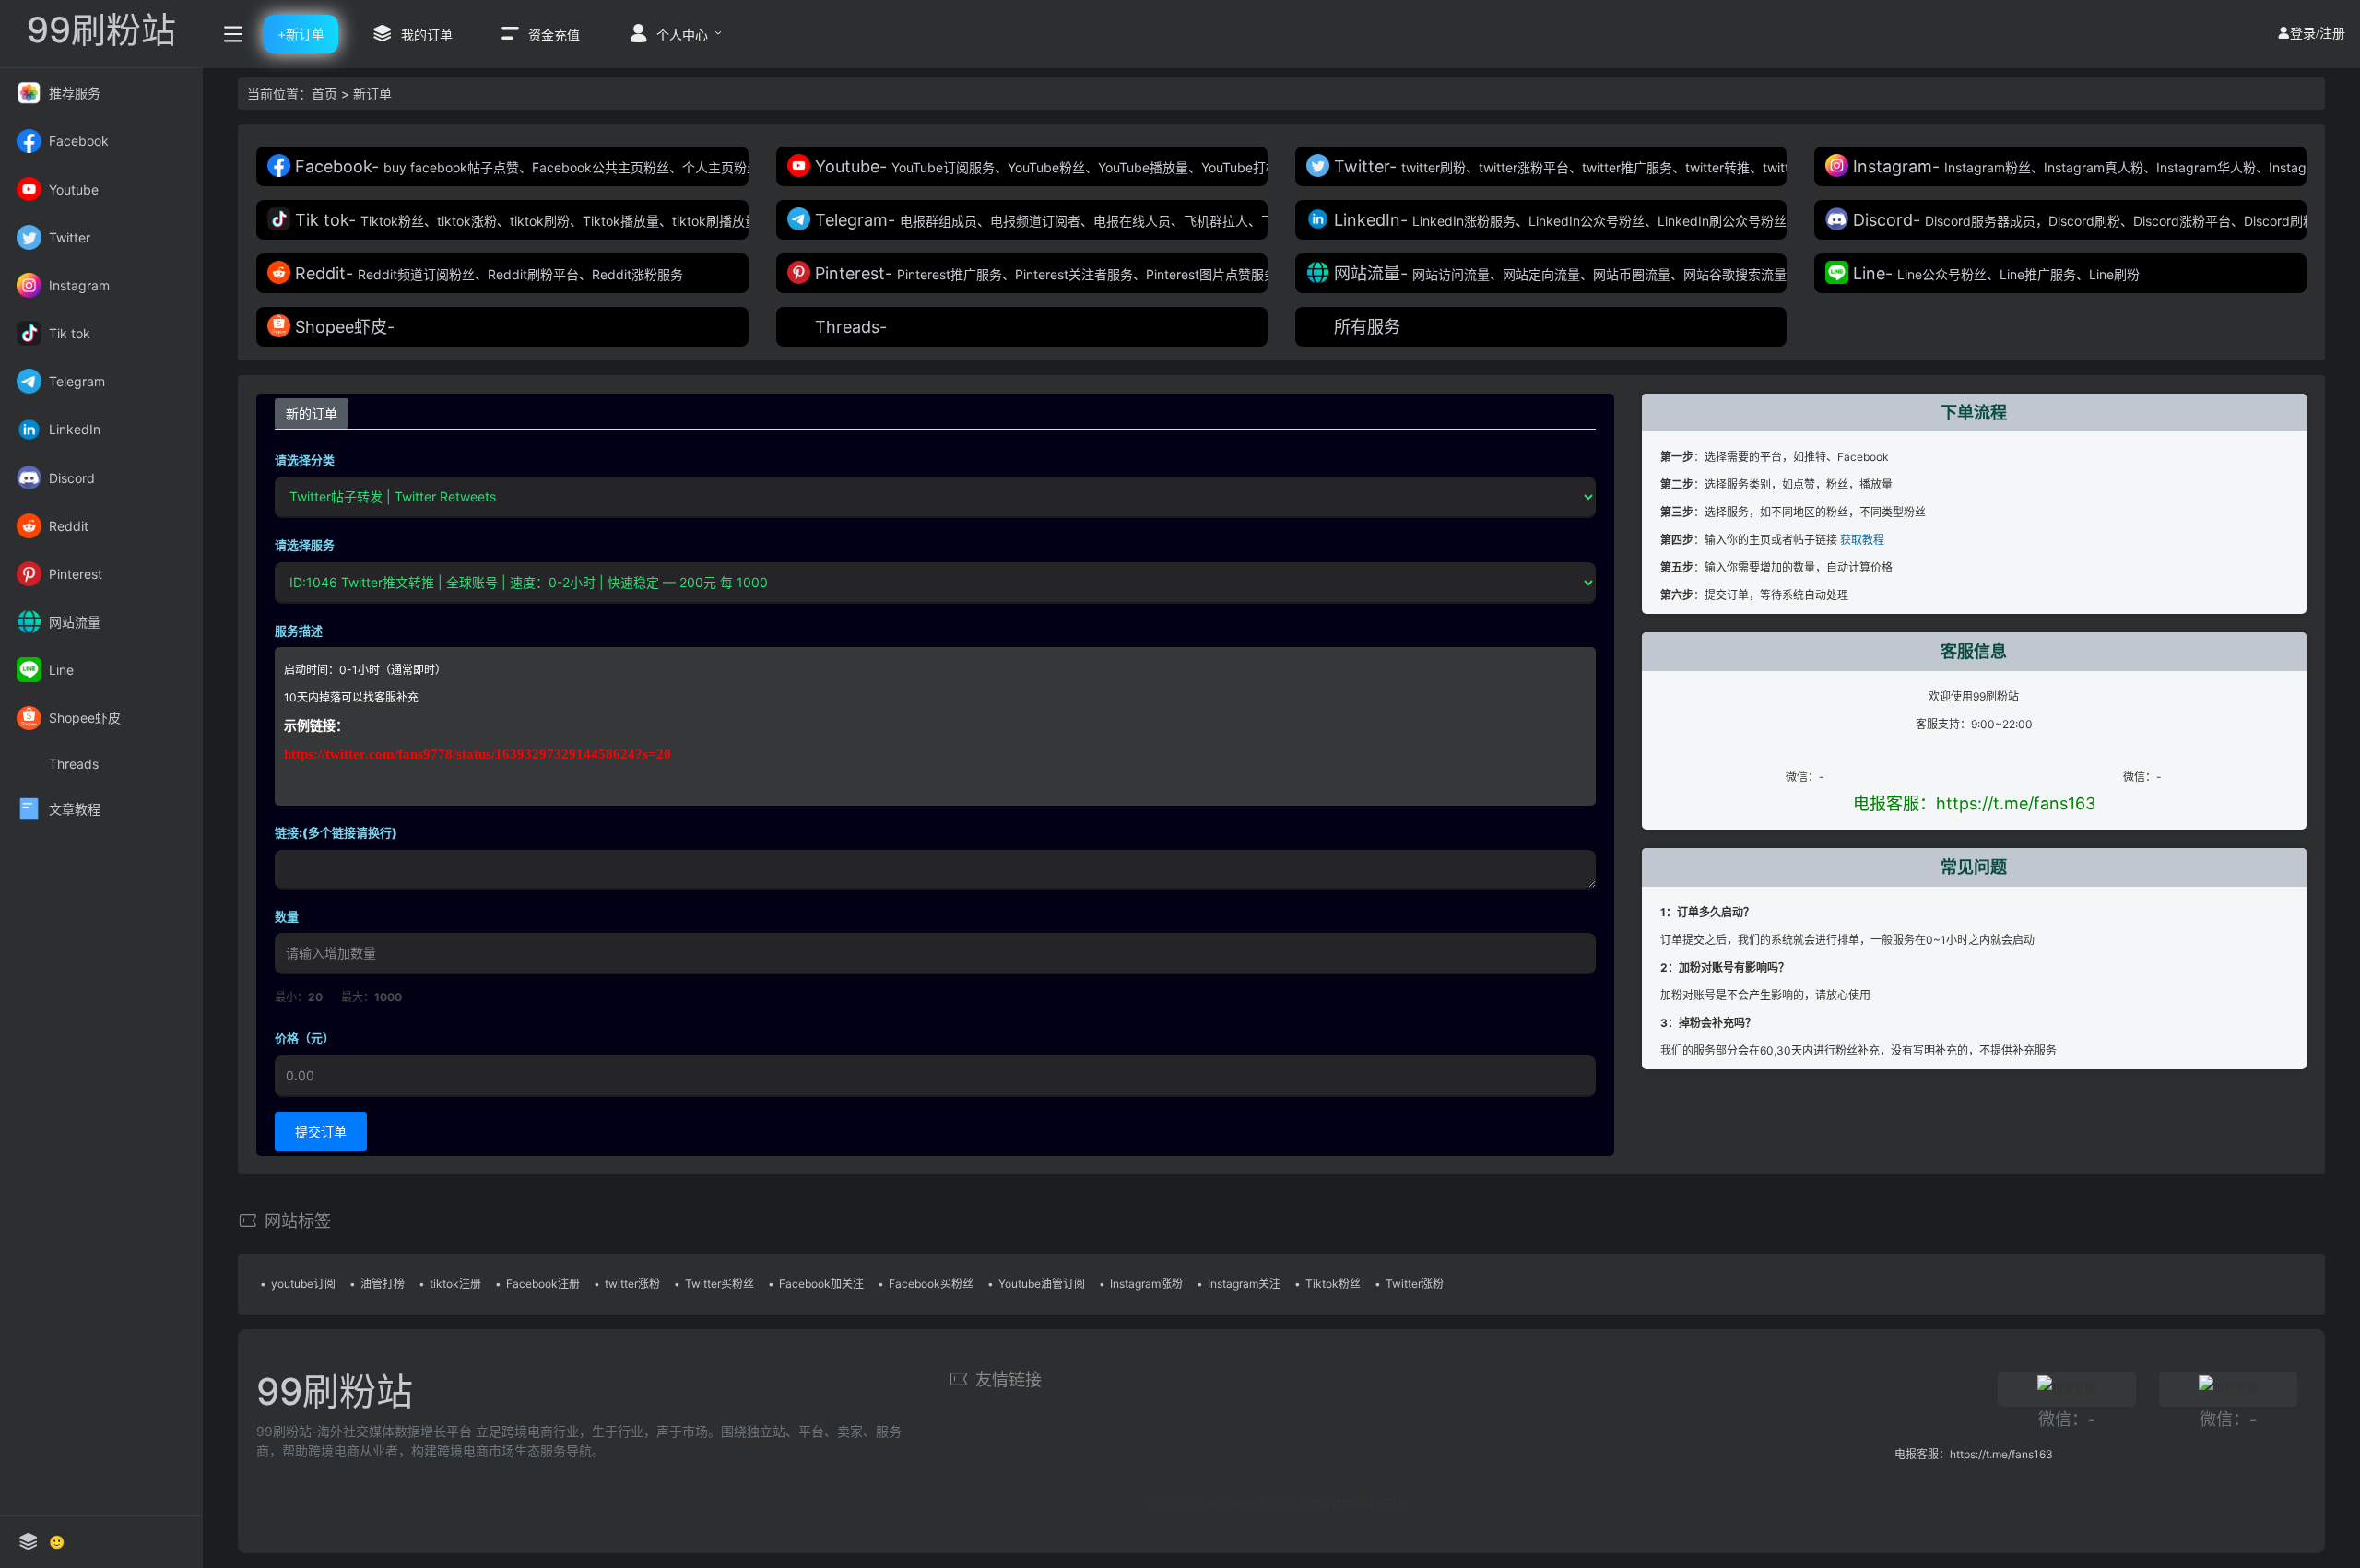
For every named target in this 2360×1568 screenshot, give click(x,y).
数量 (287, 916)
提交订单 (321, 1132)
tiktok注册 (455, 1284)
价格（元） (305, 1038)
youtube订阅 (303, 1284)
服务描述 (299, 631)
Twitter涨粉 (1415, 1284)
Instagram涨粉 (1146, 1284)
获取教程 (1862, 540)
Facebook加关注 (821, 1284)
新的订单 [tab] (312, 413)
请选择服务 (305, 545)
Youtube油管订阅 (1042, 1284)
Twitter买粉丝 (720, 1284)
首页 (324, 94)
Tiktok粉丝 (1333, 1284)
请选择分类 (305, 460)
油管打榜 (383, 1284)
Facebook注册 (543, 1284)
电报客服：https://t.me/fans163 (1974, 803)
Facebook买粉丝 (931, 1284)
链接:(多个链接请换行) (336, 832)
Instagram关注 (1244, 1284)
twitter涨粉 (632, 1284)
